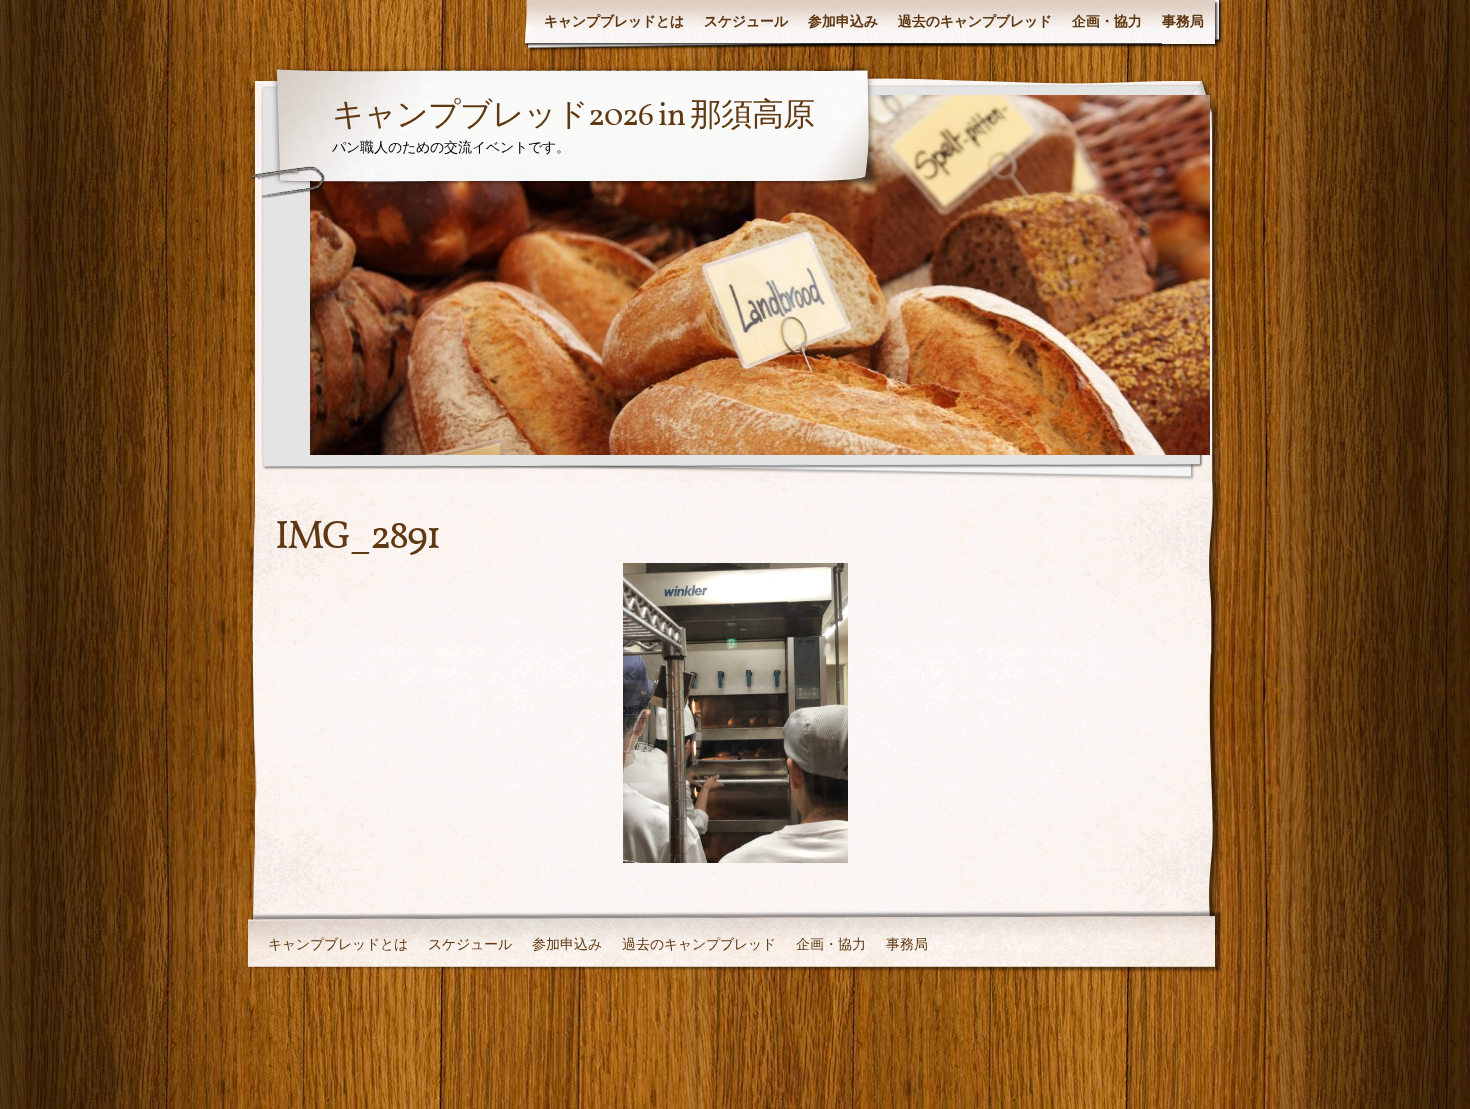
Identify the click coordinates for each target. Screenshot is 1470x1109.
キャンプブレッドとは (614, 21)
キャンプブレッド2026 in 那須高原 (573, 117)
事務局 (1183, 21)
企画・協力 (1107, 21)
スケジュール (746, 21)
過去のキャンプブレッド (975, 21)
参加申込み (843, 21)
